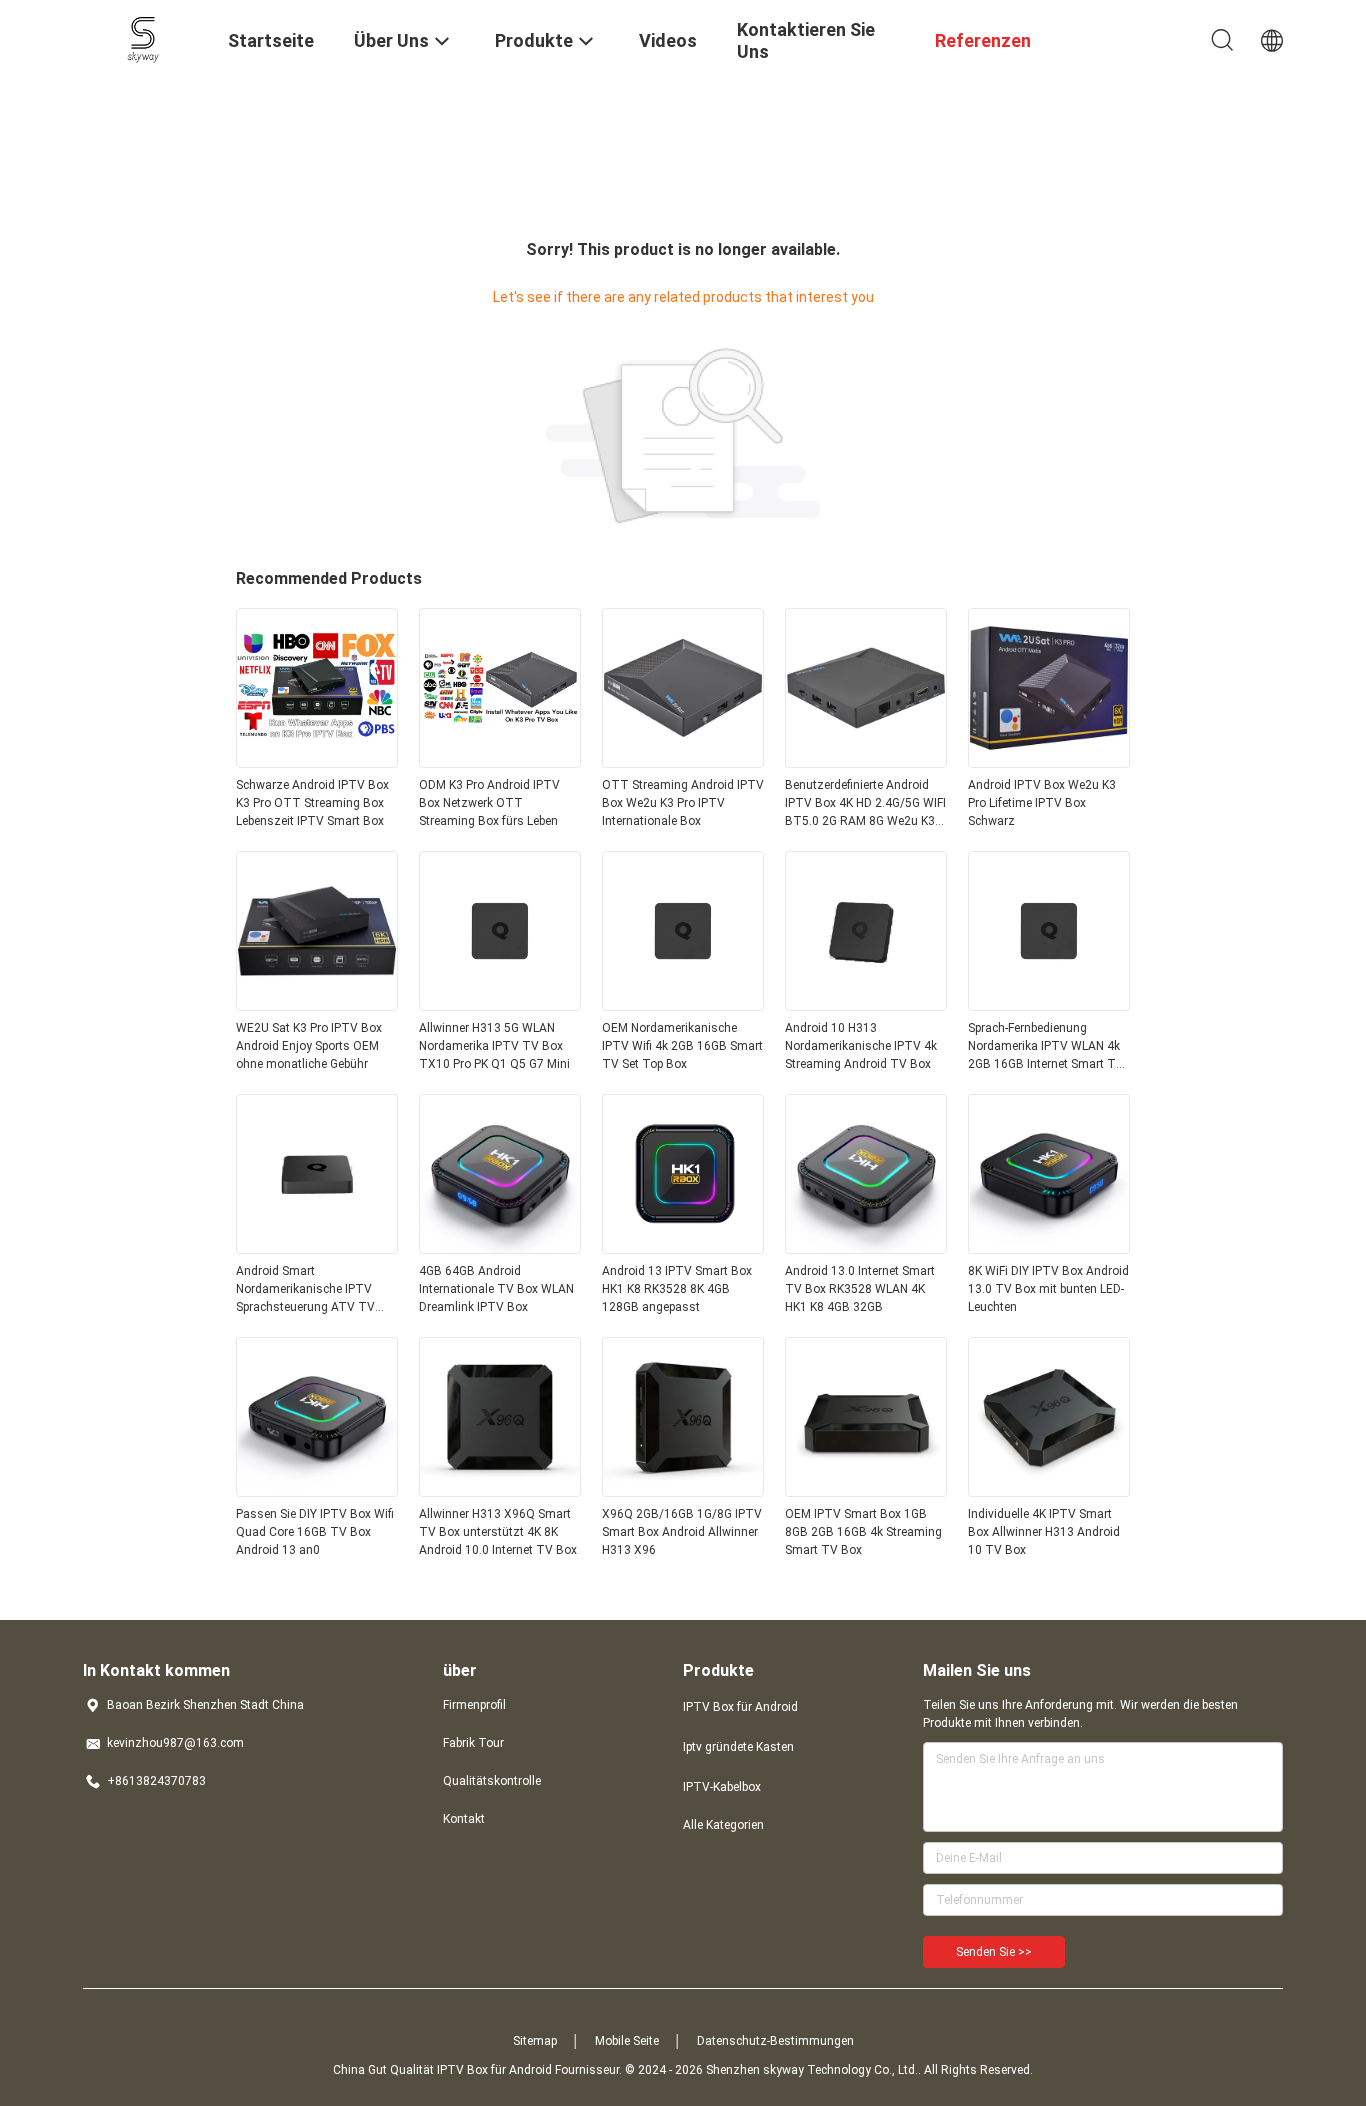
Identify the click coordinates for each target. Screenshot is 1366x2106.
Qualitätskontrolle (492, 1781)
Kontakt (464, 1819)
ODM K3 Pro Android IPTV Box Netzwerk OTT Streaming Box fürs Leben (489, 803)
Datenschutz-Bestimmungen (775, 2041)
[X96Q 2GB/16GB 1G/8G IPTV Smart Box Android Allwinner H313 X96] (683, 1491)
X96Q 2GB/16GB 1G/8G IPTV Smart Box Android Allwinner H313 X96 (682, 1532)
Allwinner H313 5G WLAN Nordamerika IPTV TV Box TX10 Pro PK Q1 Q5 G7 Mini (494, 1046)
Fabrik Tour (473, 1743)
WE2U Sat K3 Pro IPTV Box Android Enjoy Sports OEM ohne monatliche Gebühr (309, 1046)
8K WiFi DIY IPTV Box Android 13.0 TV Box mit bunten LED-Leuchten (1048, 1289)
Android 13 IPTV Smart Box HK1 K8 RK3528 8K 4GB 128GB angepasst (677, 1289)
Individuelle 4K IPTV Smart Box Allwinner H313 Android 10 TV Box (1044, 1532)
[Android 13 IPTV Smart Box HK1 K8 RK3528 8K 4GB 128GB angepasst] (683, 1248)
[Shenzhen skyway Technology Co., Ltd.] (143, 38)
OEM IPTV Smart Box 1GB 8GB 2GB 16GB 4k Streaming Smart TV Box (863, 1532)
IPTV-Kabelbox (722, 1787)
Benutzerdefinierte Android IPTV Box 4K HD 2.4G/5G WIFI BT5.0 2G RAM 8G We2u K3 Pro (865, 804)
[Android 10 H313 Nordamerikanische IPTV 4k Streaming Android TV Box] (866, 1005)
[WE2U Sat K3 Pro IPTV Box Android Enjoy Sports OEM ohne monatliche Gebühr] (317, 1005)
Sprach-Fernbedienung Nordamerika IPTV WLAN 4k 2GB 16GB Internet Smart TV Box (1046, 1047)
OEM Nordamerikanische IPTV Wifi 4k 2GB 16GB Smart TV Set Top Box (682, 1046)
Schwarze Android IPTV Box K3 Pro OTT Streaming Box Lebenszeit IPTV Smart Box (312, 803)
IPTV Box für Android (740, 1707)
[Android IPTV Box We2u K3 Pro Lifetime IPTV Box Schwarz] (1049, 762)
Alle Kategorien (723, 1825)
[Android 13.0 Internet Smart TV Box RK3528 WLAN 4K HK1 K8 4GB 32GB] (866, 1248)
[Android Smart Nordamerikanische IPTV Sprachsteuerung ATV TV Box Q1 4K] (317, 1248)
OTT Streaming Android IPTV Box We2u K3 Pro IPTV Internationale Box (683, 803)
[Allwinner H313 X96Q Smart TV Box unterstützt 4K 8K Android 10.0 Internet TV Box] (500, 1491)
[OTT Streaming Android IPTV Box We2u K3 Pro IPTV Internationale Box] (683, 762)
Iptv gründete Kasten (738, 1747)
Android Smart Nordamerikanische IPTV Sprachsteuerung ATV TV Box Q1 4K (305, 1290)
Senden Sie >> (994, 1952)
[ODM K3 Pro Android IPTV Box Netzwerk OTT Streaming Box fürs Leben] (500, 762)
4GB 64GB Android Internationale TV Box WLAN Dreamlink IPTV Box (496, 1289)
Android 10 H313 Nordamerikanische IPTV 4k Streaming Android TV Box (861, 1046)
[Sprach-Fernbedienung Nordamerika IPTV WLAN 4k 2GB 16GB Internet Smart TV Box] (1049, 1005)
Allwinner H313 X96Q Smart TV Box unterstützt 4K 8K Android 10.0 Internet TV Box (498, 1532)
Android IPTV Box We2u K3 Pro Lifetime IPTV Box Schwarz (1042, 803)
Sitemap (535, 2041)
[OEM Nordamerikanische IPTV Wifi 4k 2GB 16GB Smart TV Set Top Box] (683, 1005)
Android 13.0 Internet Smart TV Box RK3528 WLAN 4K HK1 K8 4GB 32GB (860, 1289)
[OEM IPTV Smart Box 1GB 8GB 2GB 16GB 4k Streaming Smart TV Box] (866, 1491)
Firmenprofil (474, 1705)
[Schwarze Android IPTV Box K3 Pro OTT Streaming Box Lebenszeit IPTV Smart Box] (317, 762)
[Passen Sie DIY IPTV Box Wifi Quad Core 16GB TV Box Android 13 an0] (317, 1491)
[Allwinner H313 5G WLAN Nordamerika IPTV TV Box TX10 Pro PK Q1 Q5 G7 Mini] (500, 1005)
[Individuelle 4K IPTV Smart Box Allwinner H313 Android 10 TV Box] (1049, 1491)
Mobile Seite (627, 2041)
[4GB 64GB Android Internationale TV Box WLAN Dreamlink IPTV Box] (500, 1248)
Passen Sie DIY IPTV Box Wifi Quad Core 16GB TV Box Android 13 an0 (315, 1532)
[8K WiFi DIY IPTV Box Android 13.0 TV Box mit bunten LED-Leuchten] (1049, 1248)
